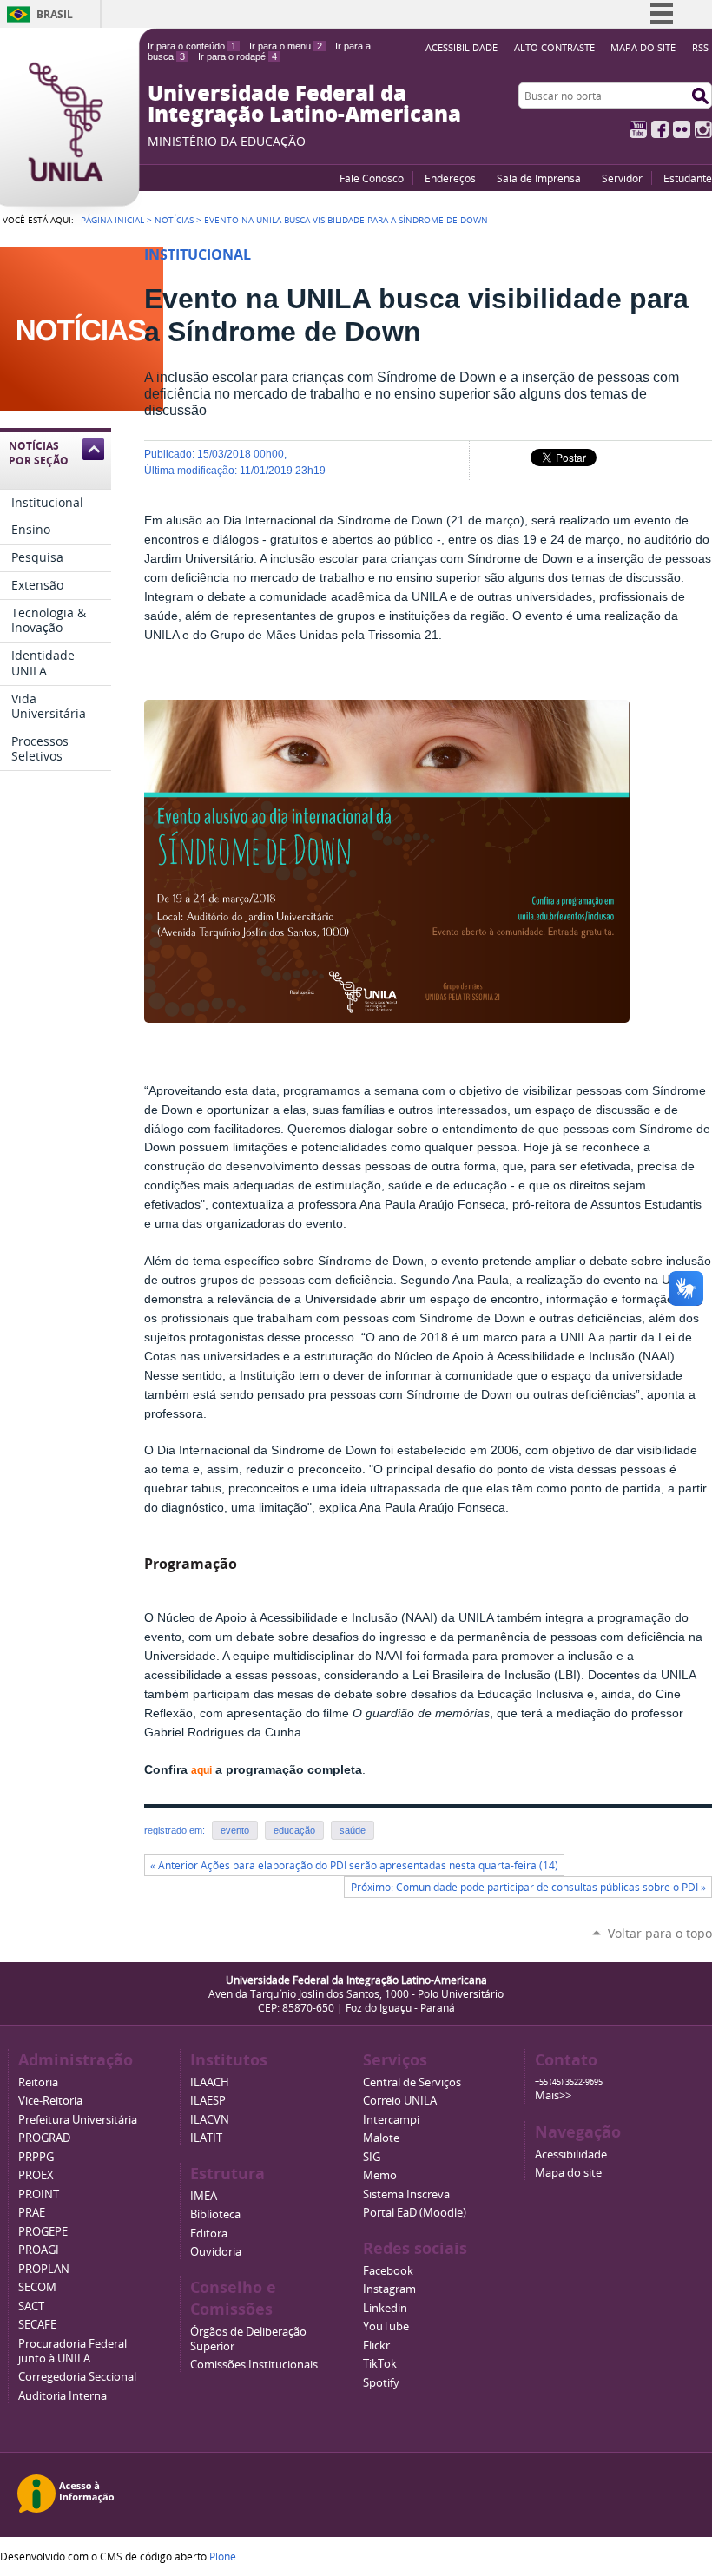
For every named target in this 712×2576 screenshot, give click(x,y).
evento (235, 1830)
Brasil (55, 14)
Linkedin (385, 2308)
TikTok (380, 2364)
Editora (209, 2233)
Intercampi (391, 2120)
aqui (201, 1770)
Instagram (703, 129)
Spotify (381, 2383)
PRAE (32, 2213)
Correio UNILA (400, 2101)
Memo (380, 2175)
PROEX (36, 2175)
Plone (223, 2556)
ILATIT (206, 2138)
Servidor (622, 178)
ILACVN (210, 2120)
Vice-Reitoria (50, 2101)
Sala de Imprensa (539, 178)
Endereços (450, 178)
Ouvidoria (216, 2252)
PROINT (39, 2194)
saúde (353, 1830)
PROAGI (39, 2250)
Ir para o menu (286, 46)
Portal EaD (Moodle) (415, 2213)
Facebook (660, 129)
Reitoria (38, 2082)
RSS (700, 47)
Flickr (682, 129)
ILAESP (208, 2101)
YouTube (638, 129)
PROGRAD (44, 2138)
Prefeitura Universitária (78, 2120)
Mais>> (553, 2095)
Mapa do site (643, 47)
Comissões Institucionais (254, 2365)
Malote (381, 2138)
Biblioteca (215, 2214)
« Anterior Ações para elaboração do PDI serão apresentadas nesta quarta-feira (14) (354, 1865)
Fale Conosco (372, 178)
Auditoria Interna (63, 2396)
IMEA (204, 2196)
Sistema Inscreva (406, 2194)
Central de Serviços (412, 2082)
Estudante (688, 178)
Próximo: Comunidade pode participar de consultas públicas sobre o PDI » (528, 1887)
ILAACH (210, 2082)
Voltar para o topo (660, 1933)
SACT (31, 2306)
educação (294, 1830)
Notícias (174, 220)
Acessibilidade (461, 47)
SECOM (37, 2287)
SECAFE (37, 2325)
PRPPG (36, 2157)
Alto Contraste (554, 47)
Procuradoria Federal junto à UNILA (73, 2351)
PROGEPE (43, 2232)
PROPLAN (44, 2269)
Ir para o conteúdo (192, 46)
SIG (372, 2157)
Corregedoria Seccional (77, 2377)
